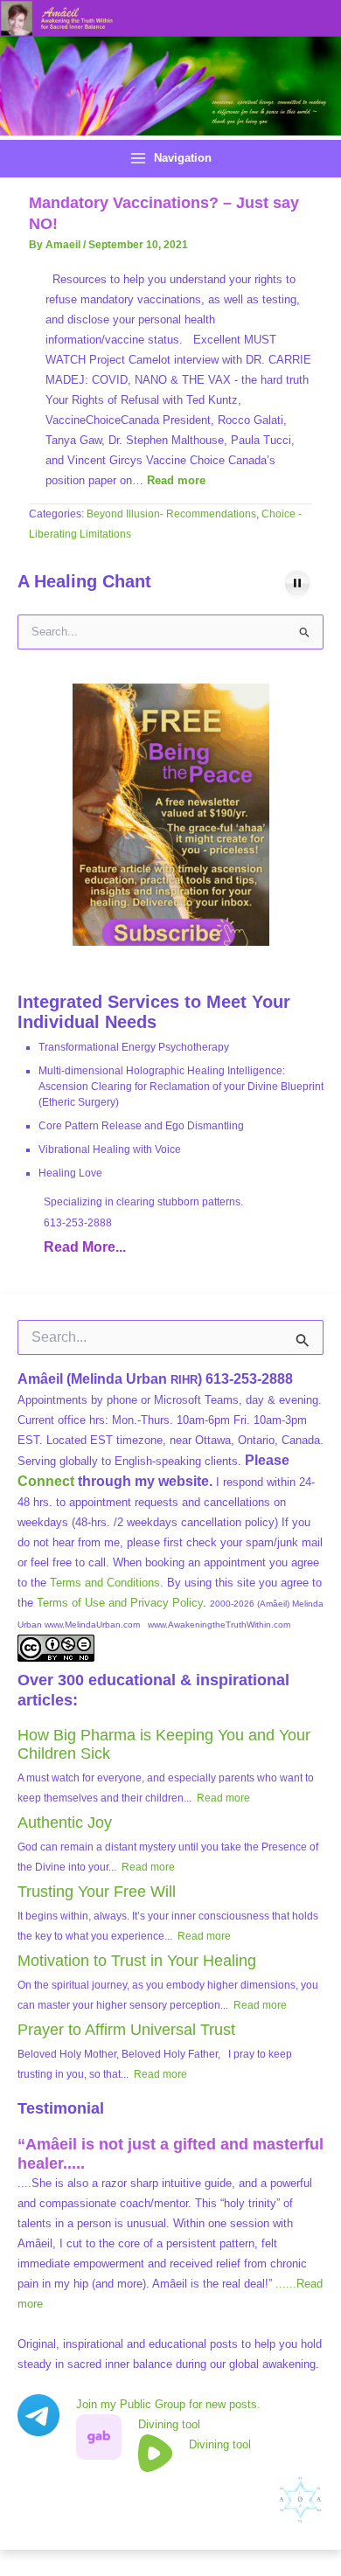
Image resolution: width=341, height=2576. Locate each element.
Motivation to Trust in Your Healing (137, 1961)
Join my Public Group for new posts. (168, 2404)
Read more (176, 480)
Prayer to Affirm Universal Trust (126, 2030)
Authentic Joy (65, 1823)
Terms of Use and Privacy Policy (120, 1603)
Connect (46, 1481)
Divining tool (169, 2424)
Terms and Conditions (105, 1583)
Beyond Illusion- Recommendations (171, 514)
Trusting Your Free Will (97, 1892)
